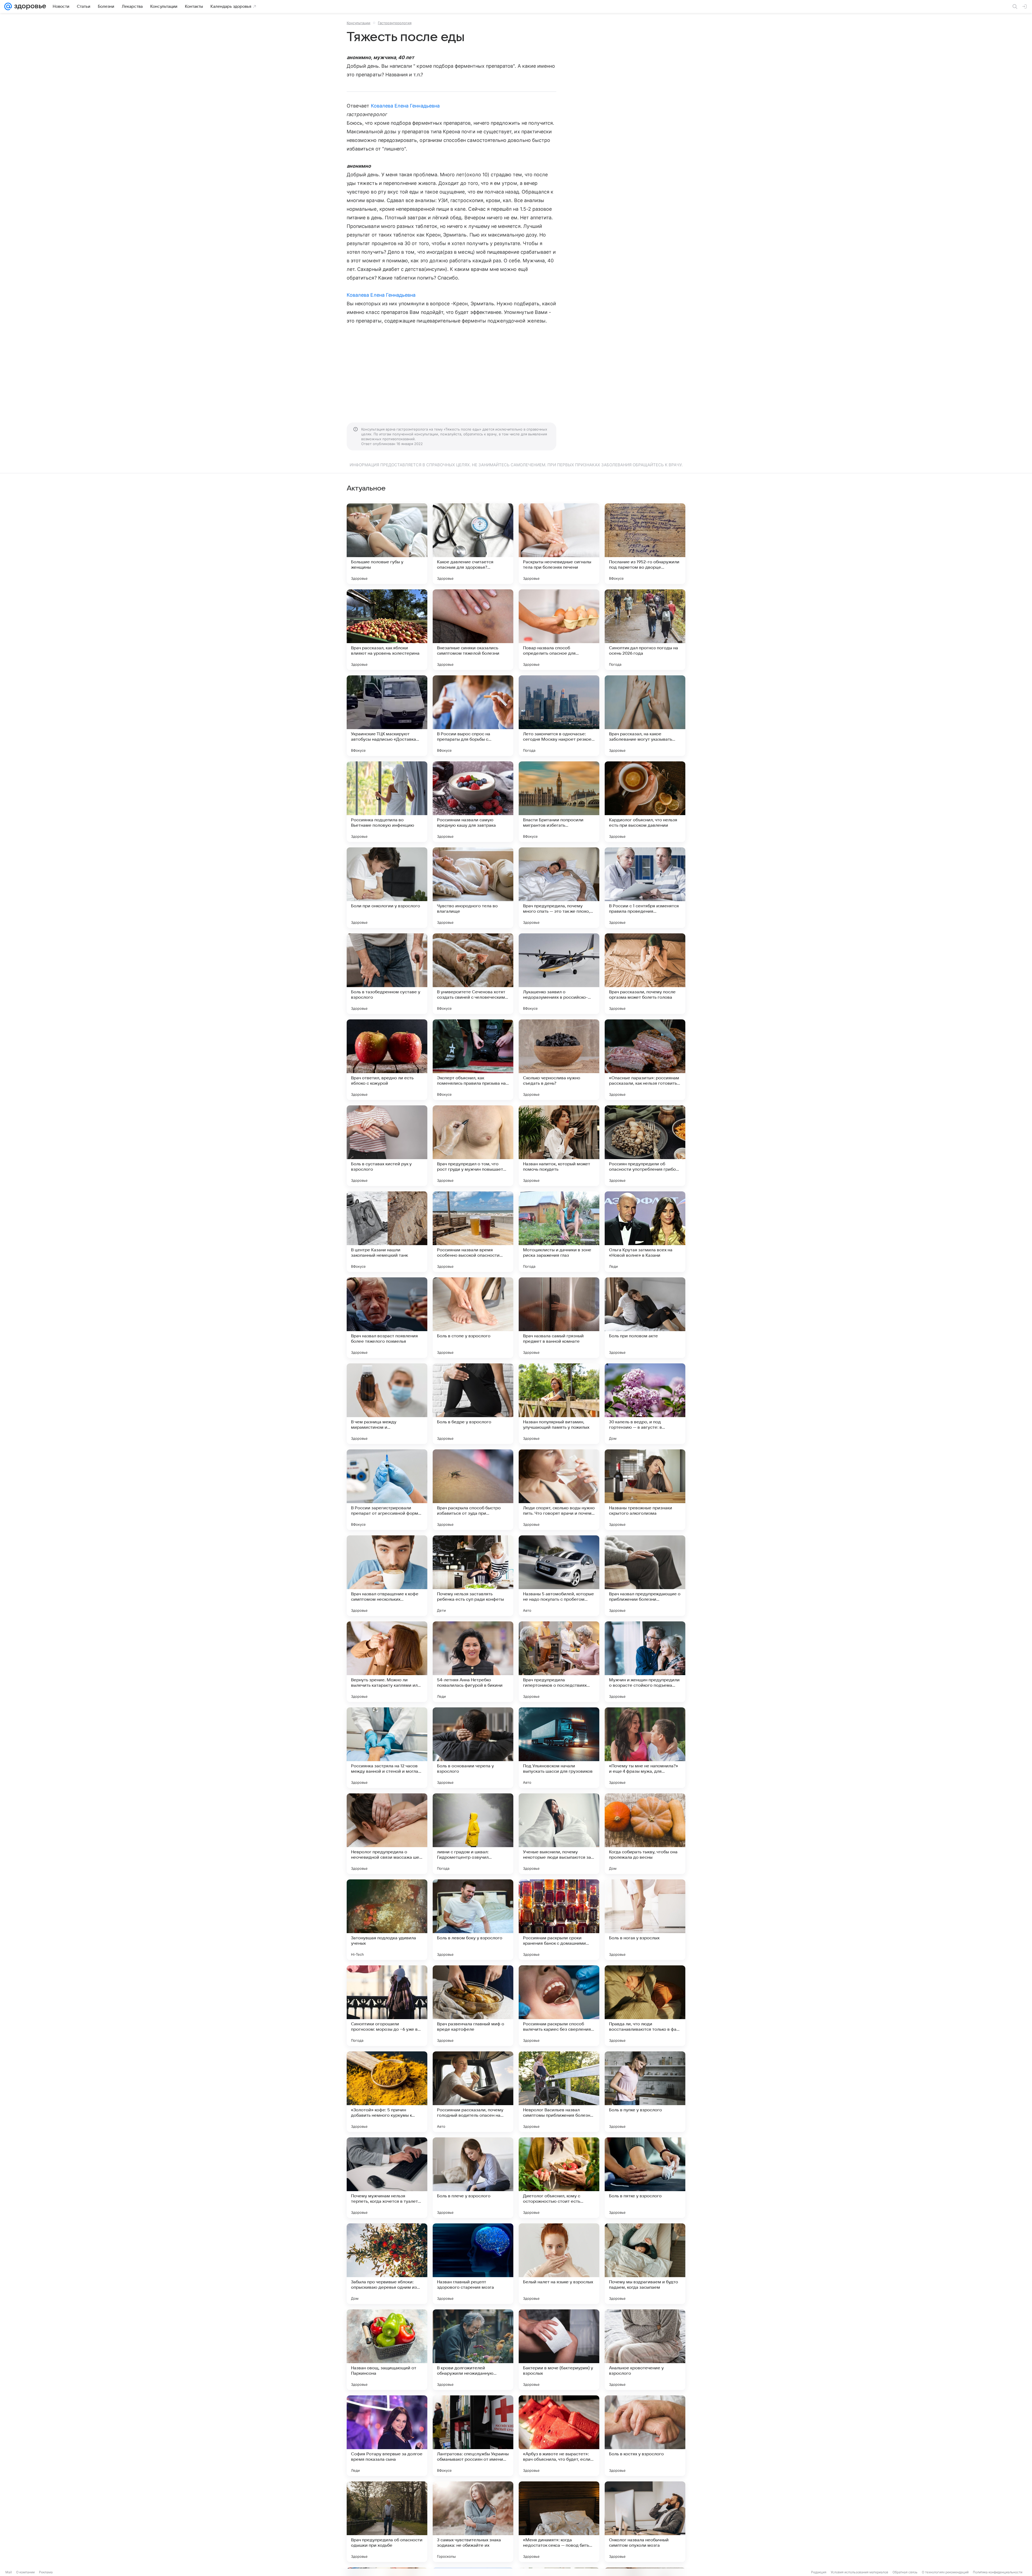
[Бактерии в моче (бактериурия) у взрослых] (559, 2350)
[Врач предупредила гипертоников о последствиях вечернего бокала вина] (559, 1662)
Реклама (46, 2572)
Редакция (819, 2572)
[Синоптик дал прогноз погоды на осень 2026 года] (645, 630)
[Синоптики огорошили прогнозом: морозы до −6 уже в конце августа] (387, 2006)
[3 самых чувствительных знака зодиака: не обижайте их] (473, 2522)
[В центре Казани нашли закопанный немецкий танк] (387, 1232)
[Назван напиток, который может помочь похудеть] (559, 1146)
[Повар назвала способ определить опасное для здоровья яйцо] (559, 630)
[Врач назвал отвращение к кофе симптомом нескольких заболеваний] (387, 1576)
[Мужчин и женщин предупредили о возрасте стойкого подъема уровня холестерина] (645, 1662)
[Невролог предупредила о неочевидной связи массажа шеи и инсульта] (387, 1834)
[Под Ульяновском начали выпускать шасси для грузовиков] (559, 1748)
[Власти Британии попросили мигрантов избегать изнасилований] (559, 802)
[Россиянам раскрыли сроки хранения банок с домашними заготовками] (559, 1920)
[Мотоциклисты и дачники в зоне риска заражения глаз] (559, 1232)
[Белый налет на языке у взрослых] (559, 2264)
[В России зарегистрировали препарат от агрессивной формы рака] (387, 1490)
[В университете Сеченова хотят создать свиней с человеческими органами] (473, 974)
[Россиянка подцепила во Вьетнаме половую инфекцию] (387, 802)
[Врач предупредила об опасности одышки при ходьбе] (387, 2522)
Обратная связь (905, 2572)
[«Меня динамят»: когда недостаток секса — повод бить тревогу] (559, 2522)
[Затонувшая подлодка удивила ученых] (387, 1920)
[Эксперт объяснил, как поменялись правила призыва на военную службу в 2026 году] (473, 1060)
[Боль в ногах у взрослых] (645, 1920)
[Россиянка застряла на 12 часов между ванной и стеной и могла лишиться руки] (387, 1748)
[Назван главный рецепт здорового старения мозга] (473, 2264)
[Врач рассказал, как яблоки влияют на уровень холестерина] (387, 630)
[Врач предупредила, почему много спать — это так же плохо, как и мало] (559, 888)
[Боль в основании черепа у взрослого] (473, 1748)
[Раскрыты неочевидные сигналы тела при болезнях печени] (559, 544)
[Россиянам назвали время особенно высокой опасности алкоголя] (473, 1232)
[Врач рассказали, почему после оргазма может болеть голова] (645, 974)
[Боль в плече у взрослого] (473, 2178)
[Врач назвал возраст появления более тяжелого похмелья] (387, 1318)
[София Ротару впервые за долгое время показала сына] (387, 2436)
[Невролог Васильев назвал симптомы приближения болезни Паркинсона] (559, 2092)
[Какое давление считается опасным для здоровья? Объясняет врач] (473, 544)
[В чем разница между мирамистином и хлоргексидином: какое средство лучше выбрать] (387, 1404)
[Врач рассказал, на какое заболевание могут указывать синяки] (645, 716)
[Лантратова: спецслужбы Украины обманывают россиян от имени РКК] (473, 2436)
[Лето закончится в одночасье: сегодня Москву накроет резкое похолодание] (559, 716)
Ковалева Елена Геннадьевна (405, 106)
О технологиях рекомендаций (945, 2572)
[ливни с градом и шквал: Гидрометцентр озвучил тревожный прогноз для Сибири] (473, 1834)
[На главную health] (29, 6)
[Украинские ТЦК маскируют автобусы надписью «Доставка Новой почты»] (387, 716)
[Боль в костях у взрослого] (645, 2436)
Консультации (359, 23)
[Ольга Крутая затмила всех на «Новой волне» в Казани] (645, 1232)
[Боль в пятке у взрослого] (645, 2178)
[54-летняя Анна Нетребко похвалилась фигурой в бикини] (473, 1662)
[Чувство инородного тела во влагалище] (473, 888)
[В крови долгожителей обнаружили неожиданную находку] (473, 2350)
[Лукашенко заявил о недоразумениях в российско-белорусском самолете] (559, 974)
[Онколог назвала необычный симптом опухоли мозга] (645, 2522)
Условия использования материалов (859, 2572)
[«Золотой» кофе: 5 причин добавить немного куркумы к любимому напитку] (387, 2092)
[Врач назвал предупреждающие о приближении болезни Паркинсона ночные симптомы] (645, 1576)
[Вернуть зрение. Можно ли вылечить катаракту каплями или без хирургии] (387, 1662)
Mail (9, 2572)
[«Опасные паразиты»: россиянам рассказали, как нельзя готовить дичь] (645, 1060)
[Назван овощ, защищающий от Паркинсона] (387, 2350)
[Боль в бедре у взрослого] (473, 1404)
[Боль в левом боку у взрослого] (473, 1920)
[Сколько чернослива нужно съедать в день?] (559, 1060)
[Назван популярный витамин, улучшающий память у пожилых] (559, 1404)
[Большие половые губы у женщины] (387, 544)
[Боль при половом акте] (645, 1318)
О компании (25, 2572)
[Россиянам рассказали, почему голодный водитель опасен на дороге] (473, 2092)
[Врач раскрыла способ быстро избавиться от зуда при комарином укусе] (473, 1490)
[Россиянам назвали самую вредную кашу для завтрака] (473, 802)
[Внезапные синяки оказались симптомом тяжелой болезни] (473, 630)
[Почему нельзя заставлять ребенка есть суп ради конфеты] (473, 1576)
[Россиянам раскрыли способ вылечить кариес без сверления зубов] (559, 2006)
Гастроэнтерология (395, 23)
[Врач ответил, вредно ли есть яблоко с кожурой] (387, 1060)
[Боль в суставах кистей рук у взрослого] (387, 1146)
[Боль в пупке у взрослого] (645, 2092)
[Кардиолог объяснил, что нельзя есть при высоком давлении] (645, 802)
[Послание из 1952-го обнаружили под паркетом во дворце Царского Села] (645, 544)
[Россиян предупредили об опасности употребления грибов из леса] (645, 1146)
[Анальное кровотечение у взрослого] (645, 2350)
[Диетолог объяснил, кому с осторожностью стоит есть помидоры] (559, 2178)
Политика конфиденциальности (998, 2572)
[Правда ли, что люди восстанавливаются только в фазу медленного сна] (645, 2006)
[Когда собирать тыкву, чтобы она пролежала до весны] (645, 1834)
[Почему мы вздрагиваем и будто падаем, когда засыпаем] (645, 2264)
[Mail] (8, 6)
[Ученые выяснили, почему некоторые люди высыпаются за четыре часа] (559, 1834)
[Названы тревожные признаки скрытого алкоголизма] (645, 1490)
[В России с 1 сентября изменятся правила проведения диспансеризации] (645, 888)
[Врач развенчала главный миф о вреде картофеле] (473, 2006)
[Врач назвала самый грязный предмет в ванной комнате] (559, 1318)
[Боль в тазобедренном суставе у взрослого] (387, 974)
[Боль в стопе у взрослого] (473, 1318)
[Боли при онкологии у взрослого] (387, 888)
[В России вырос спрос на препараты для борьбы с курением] (473, 716)
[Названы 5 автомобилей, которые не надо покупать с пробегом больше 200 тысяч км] (559, 1576)
